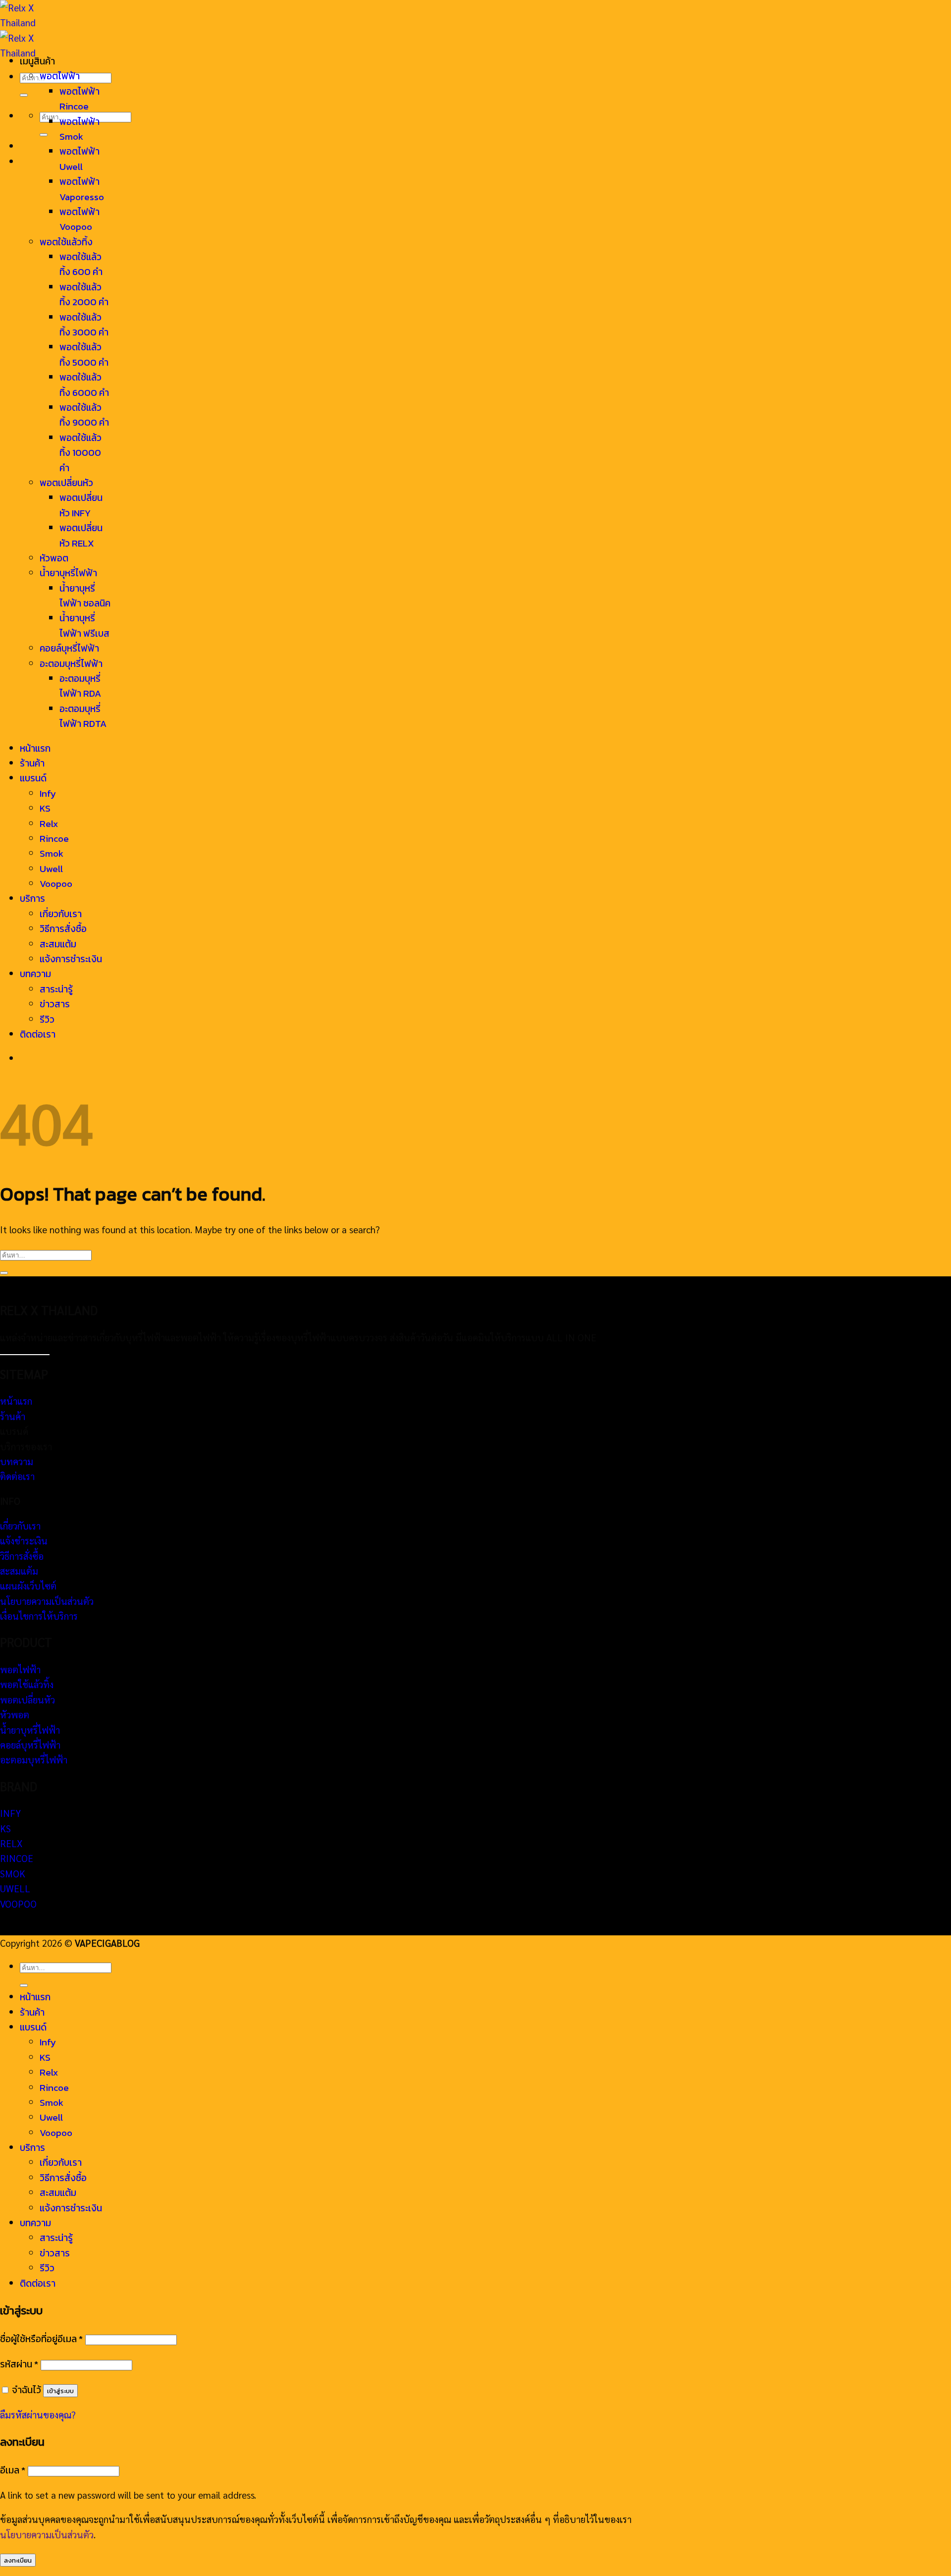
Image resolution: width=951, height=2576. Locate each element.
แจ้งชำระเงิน (24, 1540)
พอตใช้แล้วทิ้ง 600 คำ (81, 264)
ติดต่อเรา (38, 1034)
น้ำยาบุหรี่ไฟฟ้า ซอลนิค (85, 596)
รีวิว (47, 1019)
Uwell (51, 869)
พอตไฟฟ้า (60, 76)
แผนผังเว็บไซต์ (28, 1586)
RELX (11, 1843)
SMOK (13, 1873)
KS (45, 808)
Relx (49, 824)
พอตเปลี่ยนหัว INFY (81, 505)
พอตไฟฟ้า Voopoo (79, 219)
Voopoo (56, 884)
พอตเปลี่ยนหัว (66, 483)
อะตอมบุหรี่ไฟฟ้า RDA (80, 686)
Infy (48, 794)
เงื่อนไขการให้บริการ (39, 1616)
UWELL (15, 1888)
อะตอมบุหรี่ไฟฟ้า (71, 664)
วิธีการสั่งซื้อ (63, 929)
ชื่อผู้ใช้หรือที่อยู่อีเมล (41, 2339)
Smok (52, 853)
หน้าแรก (35, 748)
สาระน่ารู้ (56, 989)
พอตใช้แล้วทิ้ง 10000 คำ (80, 453)
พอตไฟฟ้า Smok (79, 129)
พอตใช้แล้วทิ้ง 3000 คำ (84, 325)
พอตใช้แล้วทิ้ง (66, 242)
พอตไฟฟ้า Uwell (79, 159)
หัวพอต (54, 558)
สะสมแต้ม (58, 944)
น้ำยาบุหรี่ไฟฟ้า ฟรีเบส (84, 626)
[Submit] (24, 95)
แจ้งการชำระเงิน (71, 959)
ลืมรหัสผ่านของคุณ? (38, 2414)
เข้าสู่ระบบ (60, 2391)
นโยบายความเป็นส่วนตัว (47, 1601)
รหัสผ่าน (19, 2364)
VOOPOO (18, 1904)
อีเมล (13, 2470)
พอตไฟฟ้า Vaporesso (82, 189)
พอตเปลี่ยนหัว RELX (81, 535)
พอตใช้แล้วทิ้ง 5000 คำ (84, 355)
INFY (10, 1813)
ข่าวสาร (55, 1004)
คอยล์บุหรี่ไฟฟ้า (69, 648)
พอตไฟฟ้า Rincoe (79, 99)
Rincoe (54, 839)
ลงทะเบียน (18, 2560)
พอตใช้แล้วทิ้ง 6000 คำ (84, 385)
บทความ (35, 974)
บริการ (32, 899)
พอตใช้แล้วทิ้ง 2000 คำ (84, 295)
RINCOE (17, 1858)
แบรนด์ (33, 778)
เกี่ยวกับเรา (61, 914)
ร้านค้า (32, 763)
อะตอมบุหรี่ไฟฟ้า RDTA (83, 716)
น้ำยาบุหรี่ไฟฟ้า (68, 573)
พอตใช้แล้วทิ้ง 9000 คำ (84, 415)
